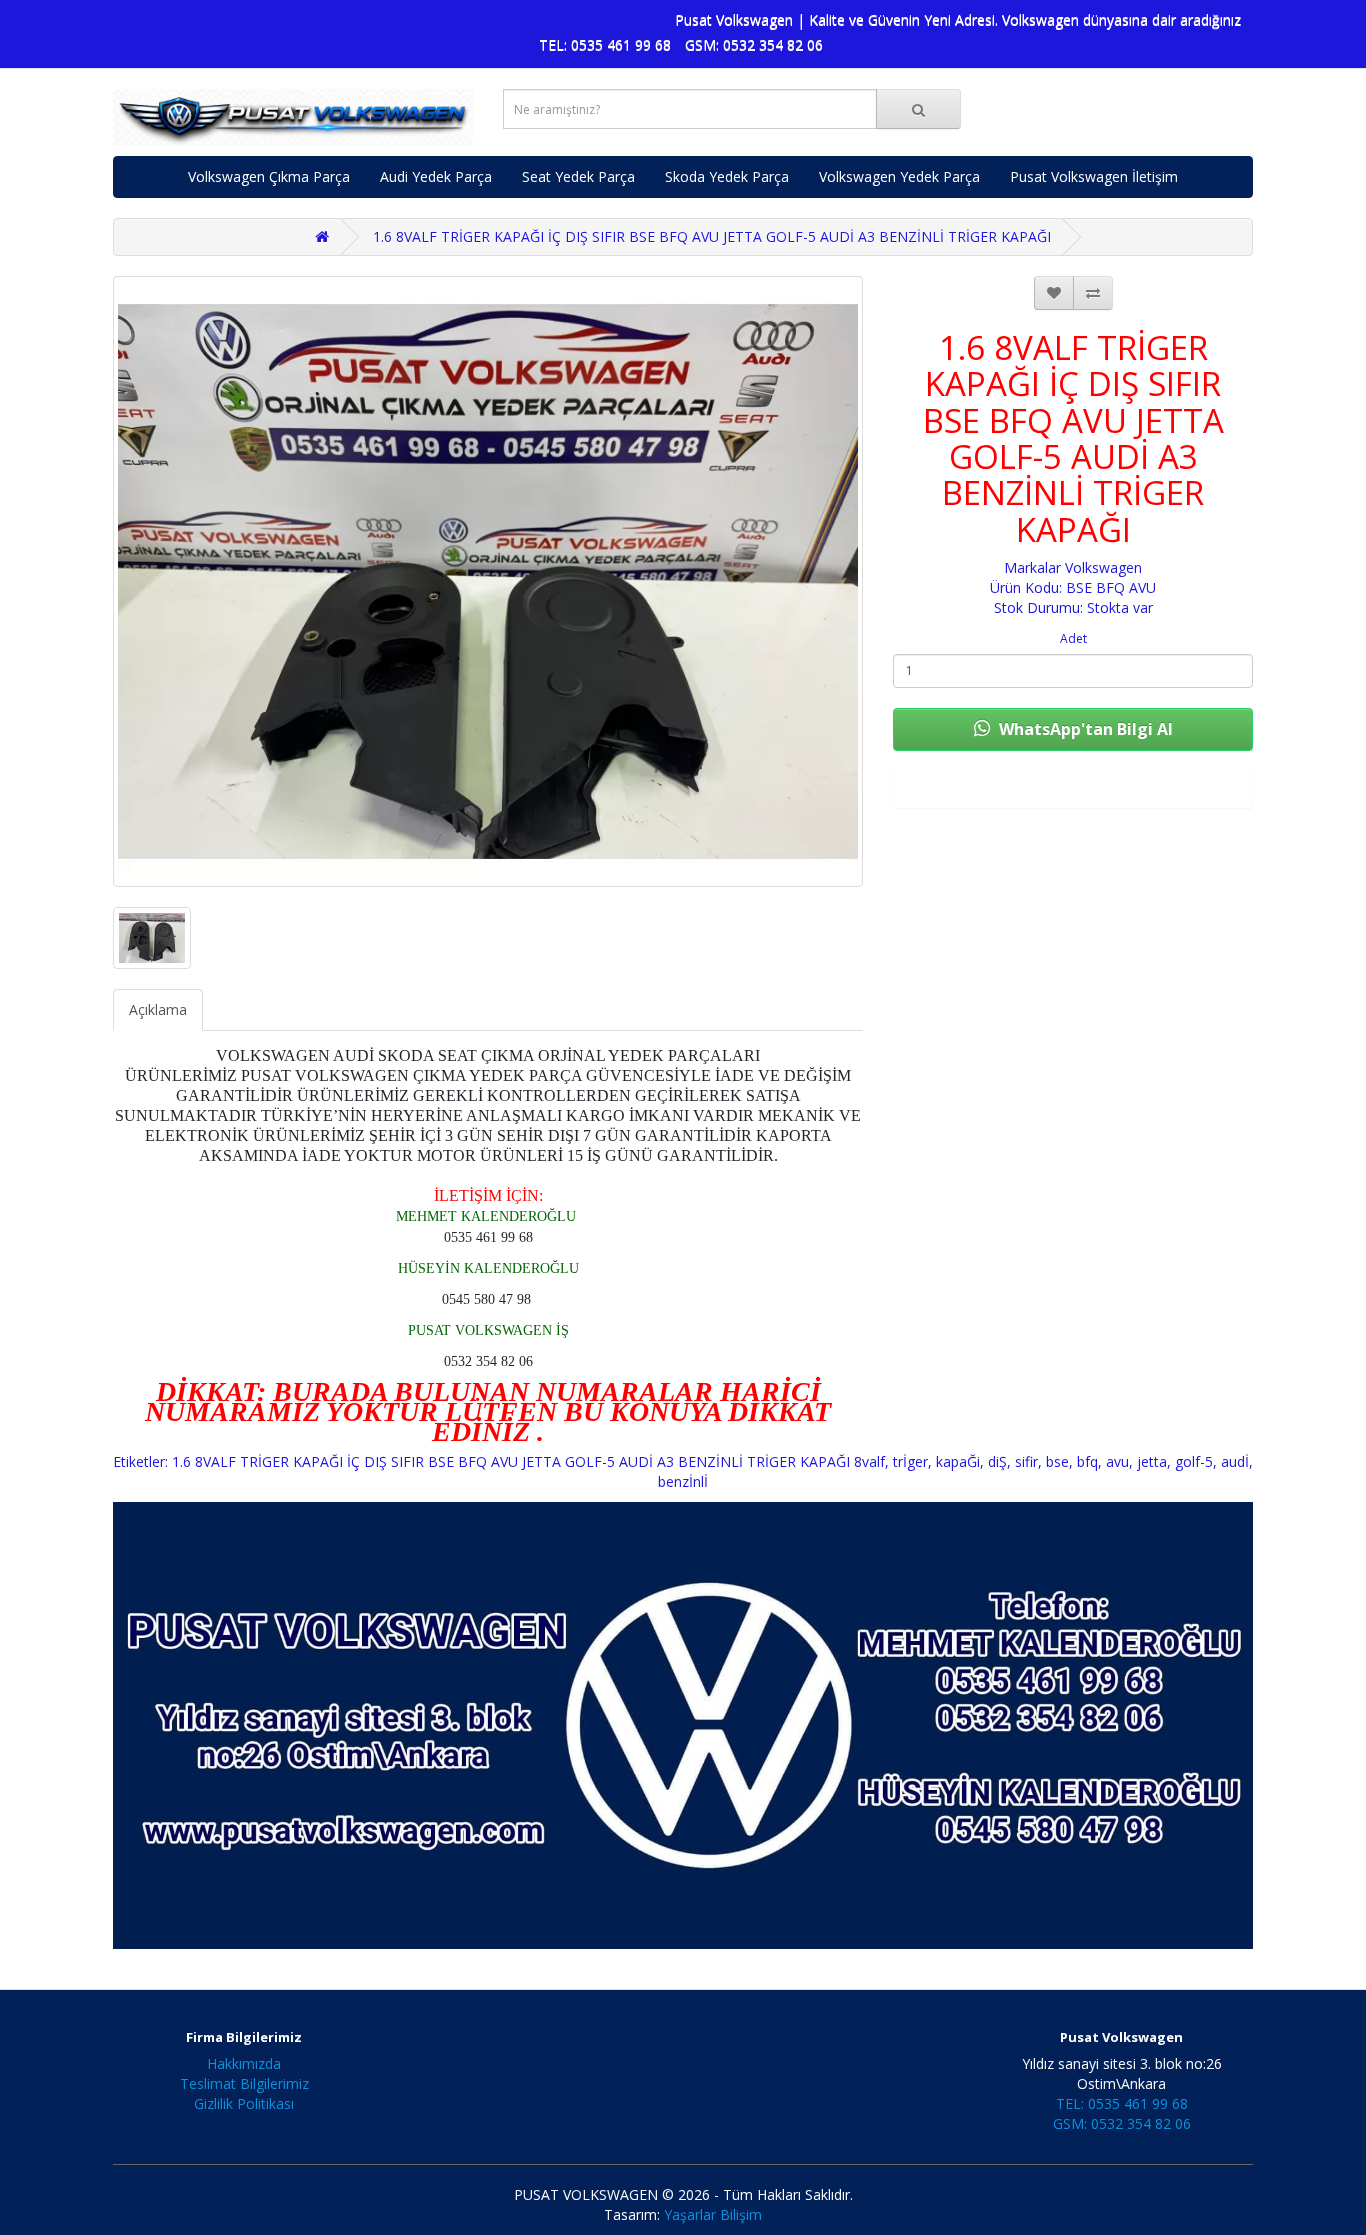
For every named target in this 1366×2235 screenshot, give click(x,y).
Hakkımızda (244, 2063)
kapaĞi (958, 1461)
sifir (1026, 1461)
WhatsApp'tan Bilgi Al (1084, 729)
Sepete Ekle (1073, 787)
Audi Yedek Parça (436, 176)
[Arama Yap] (918, 109)
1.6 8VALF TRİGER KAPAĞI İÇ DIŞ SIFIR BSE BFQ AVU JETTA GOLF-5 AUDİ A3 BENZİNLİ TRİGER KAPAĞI (712, 236)
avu (1117, 1461)
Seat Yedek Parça (578, 176)
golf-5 (1194, 1461)
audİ (1235, 1461)
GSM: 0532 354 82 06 (754, 44)
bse (1057, 1461)
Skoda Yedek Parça (727, 176)
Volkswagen (1103, 567)
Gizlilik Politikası (244, 2103)
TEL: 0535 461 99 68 (605, 44)
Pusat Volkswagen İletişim (1094, 176)
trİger (910, 1461)
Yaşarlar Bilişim (713, 2214)
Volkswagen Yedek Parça (899, 176)
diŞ (997, 1461)
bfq (1087, 1461)
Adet (1073, 638)
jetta (1152, 1461)
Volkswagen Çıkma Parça (269, 176)
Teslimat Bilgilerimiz (244, 2083)
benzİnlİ (683, 1481)
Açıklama (158, 1009)
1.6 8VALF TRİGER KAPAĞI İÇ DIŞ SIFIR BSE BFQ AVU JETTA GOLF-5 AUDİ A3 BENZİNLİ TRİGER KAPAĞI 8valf (528, 1461)
